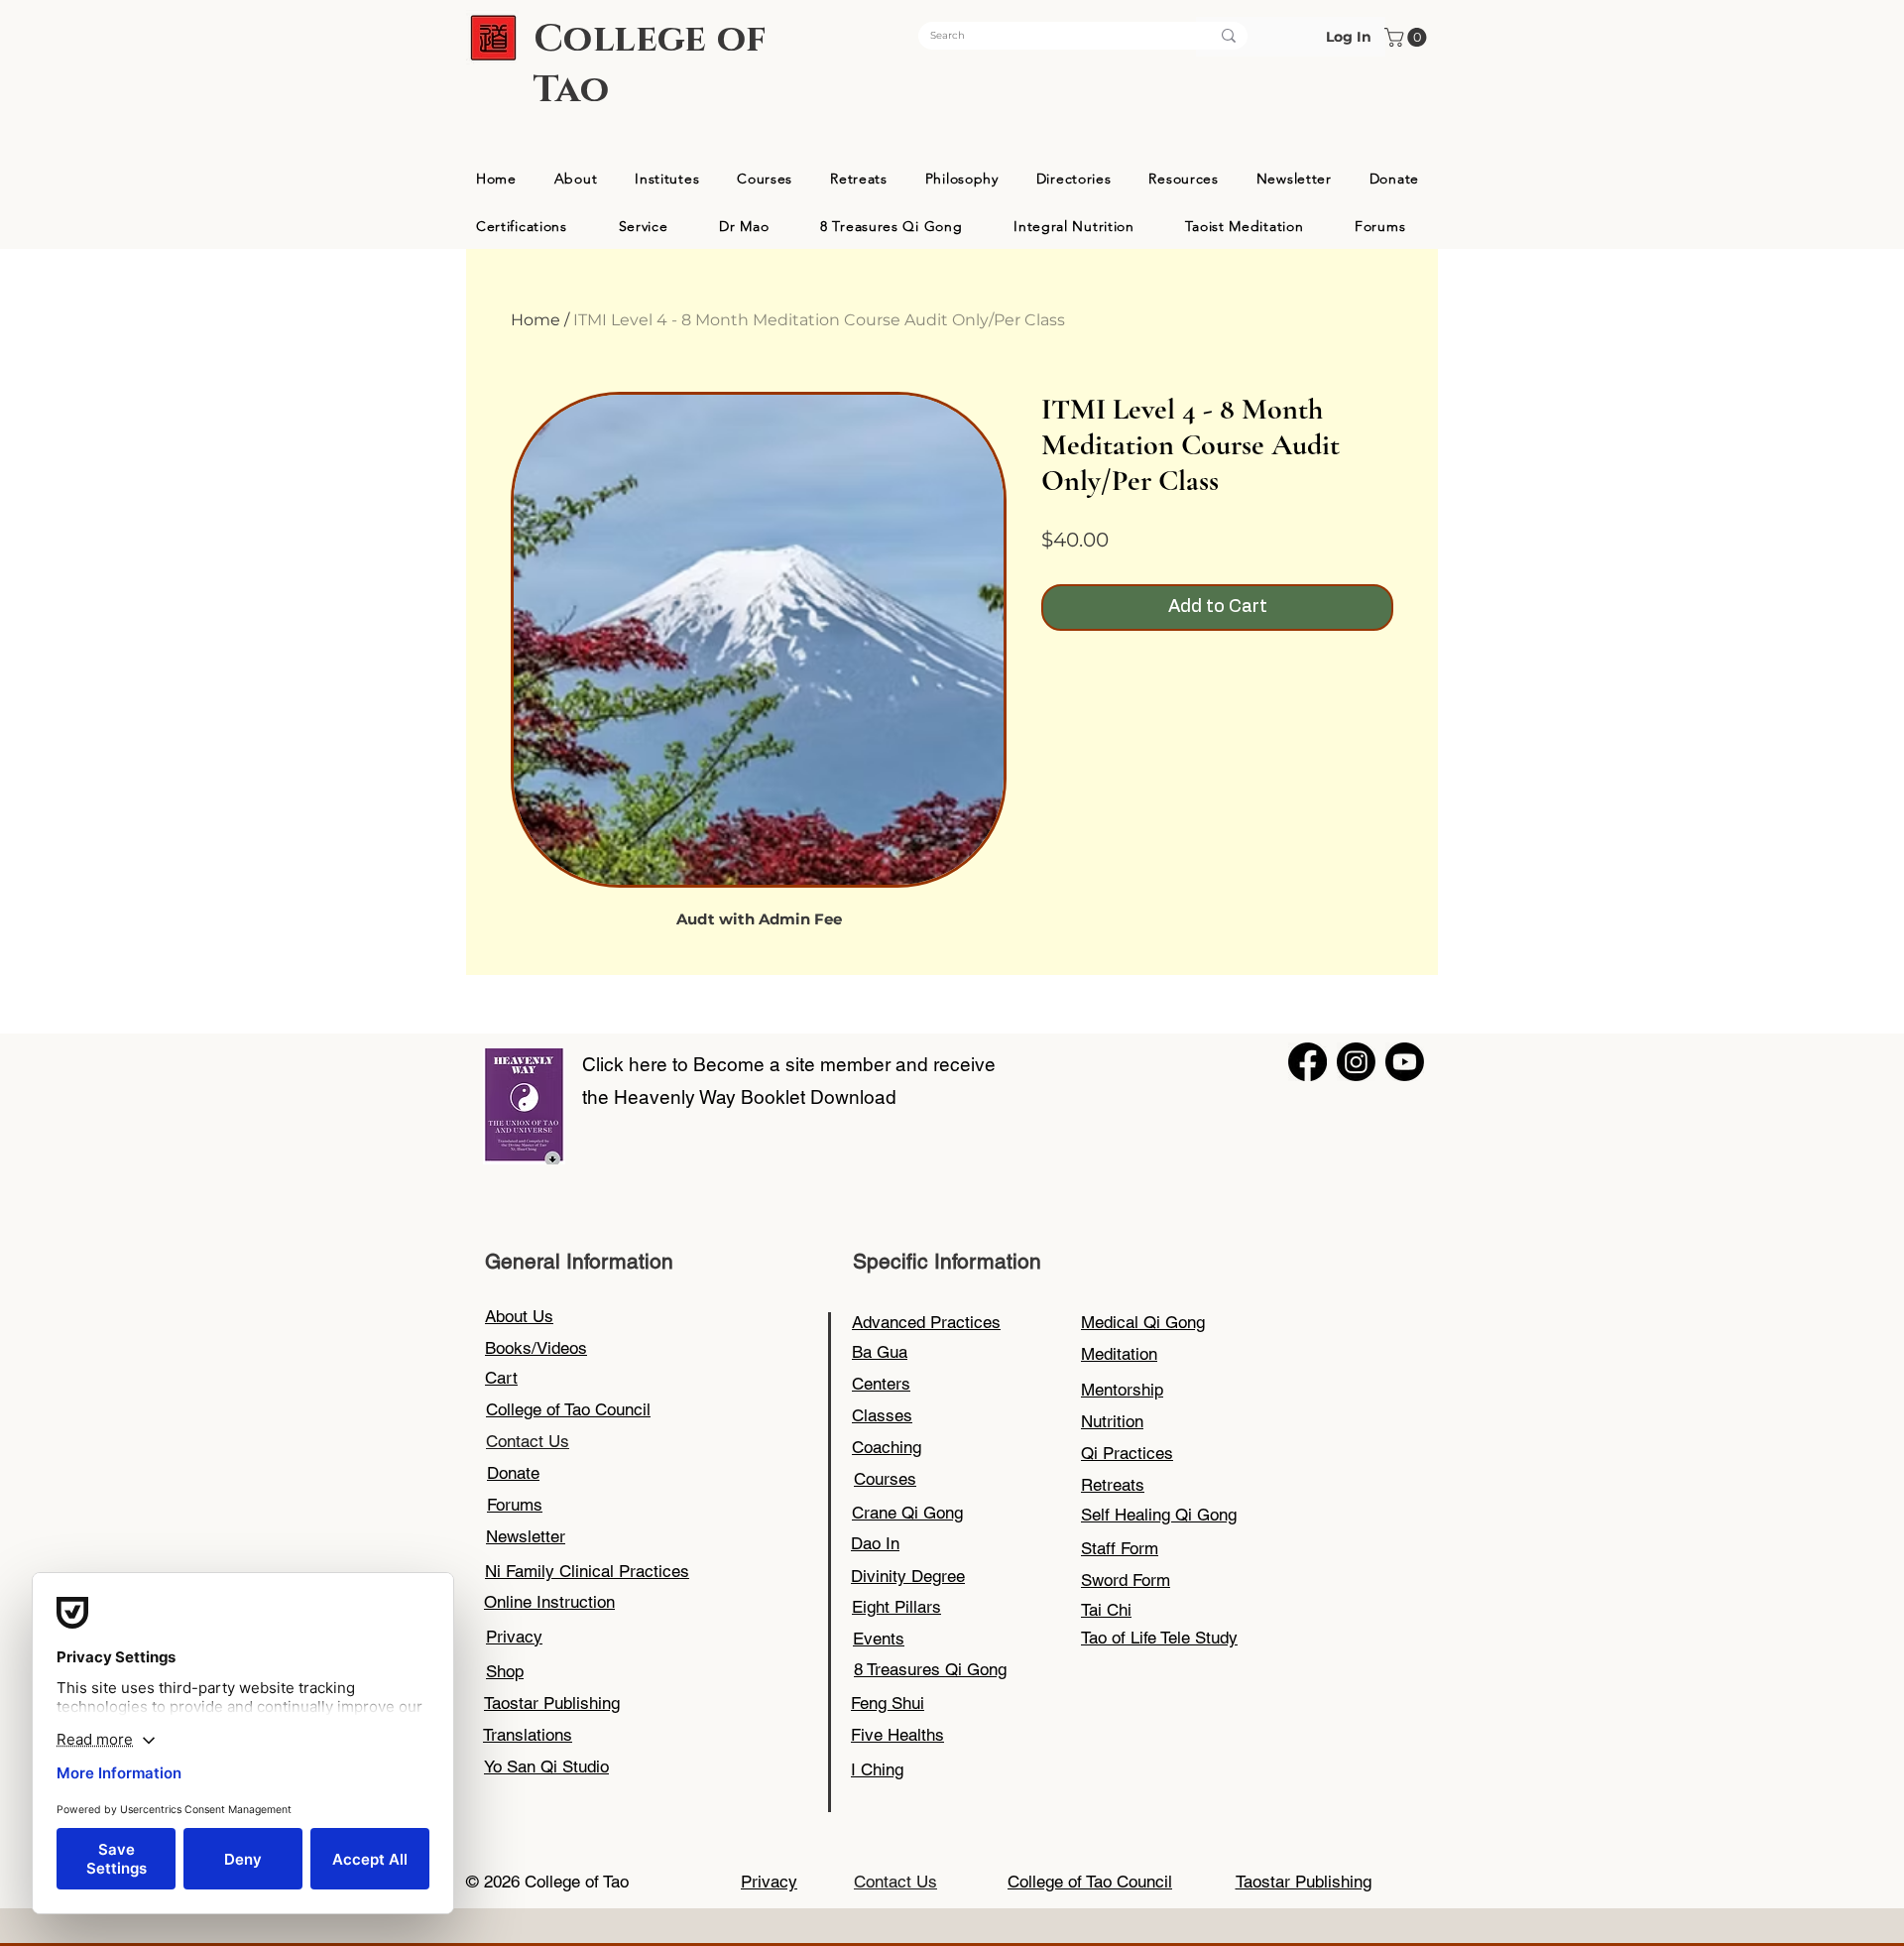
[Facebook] (1308, 1062)
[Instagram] (1356, 1062)
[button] (1408, 37)
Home (535, 320)
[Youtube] (1405, 1062)
